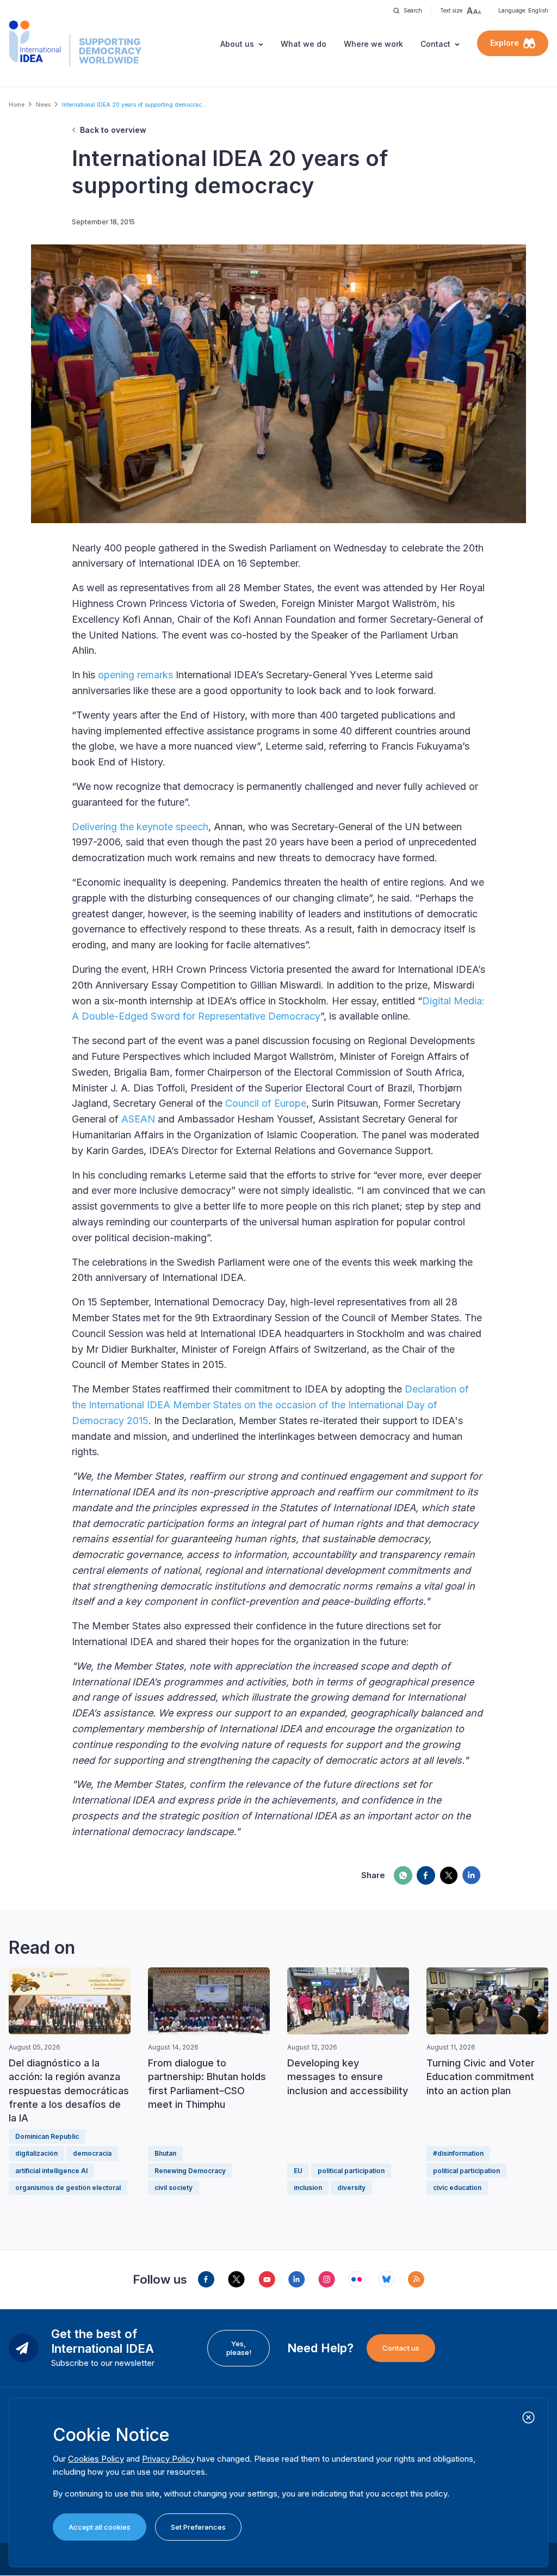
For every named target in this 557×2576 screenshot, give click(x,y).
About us (237, 44)
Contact (435, 44)
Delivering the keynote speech (140, 827)
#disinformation (458, 2153)
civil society (174, 2188)
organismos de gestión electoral (68, 2188)
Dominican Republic (47, 2136)
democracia (92, 2153)
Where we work (373, 44)
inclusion (308, 2188)
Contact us (401, 2348)
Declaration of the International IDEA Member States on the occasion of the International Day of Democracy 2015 (270, 1405)
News (43, 105)
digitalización (36, 2153)
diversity (351, 2188)
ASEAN (138, 1119)
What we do (304, 44)
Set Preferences (198, 2527)
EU (298, 2171)
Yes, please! (239, 2348)
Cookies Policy (96, 2459)
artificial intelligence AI (51, 2171)
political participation (351, 2171)
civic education (457, 2188)
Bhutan (165, 2153)
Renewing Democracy (190, 2171)
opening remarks (135, 675)
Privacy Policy (168, 2459)
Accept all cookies (100, 2527)
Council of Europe (266, 1103)
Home (17, 105)
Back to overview (113, 130)
